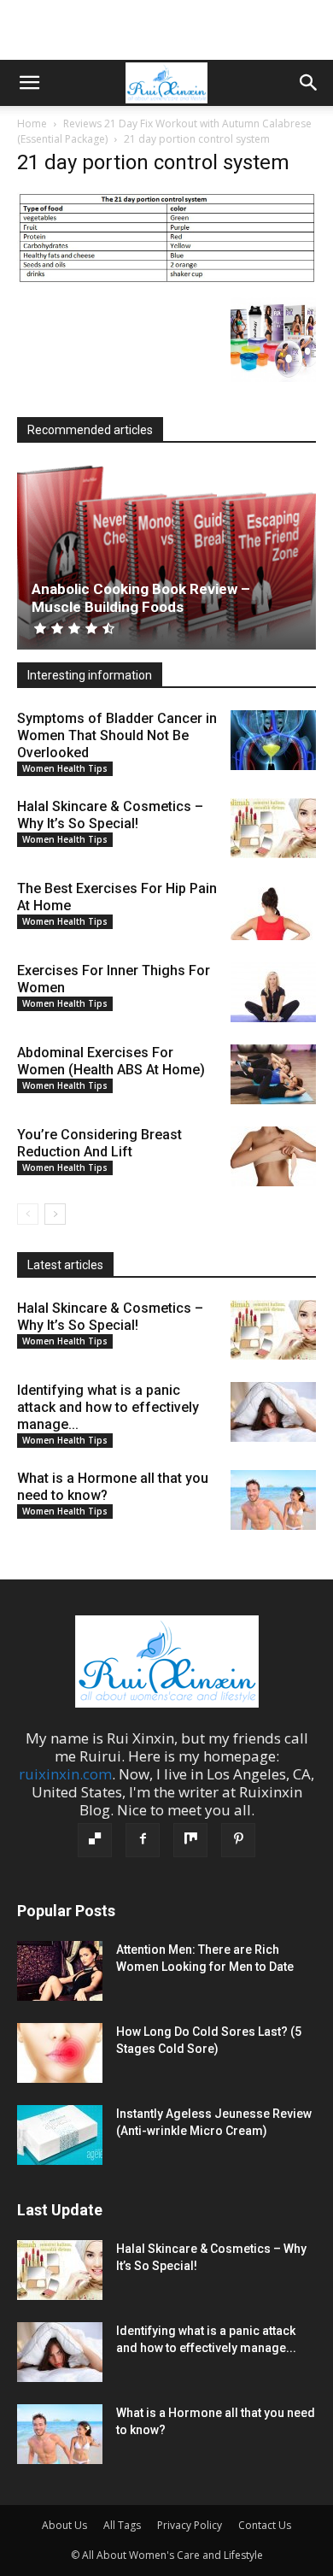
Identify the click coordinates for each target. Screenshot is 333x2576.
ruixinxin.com (65, 1774)
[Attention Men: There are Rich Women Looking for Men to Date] (60, 1971)
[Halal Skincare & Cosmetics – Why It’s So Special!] (273, 828)
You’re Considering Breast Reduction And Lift (99, 1143)
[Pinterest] (238, 1840)
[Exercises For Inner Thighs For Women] (273, 992)
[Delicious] (95, 1840)
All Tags (122, 2525)
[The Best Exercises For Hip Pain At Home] (273, 910)
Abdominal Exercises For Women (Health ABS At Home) (111, 1061)
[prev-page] (28, 1214)
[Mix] (190, 1840)
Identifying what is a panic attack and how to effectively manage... (108, 1407)
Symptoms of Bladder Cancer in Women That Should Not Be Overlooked (117, 735)
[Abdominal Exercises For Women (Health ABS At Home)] (273, 1074)
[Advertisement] (166, 30)
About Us (64, 2525)
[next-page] (55, 1214)
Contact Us (265, 2525)
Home (32, 124)
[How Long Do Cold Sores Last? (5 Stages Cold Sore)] (60, 2053)
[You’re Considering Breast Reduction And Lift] (273, 1156)
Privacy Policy (190, 2525)
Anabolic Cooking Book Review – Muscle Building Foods (141, 598)
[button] (29, 83)
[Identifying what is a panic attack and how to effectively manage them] (273, 1412)
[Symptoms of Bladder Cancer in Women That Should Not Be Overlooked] (273, 740)
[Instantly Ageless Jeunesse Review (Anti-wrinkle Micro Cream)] (60, 2135)
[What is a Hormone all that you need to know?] (273, 1500)
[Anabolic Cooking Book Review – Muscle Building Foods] (166, 557)
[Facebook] (143, 1840)
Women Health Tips (65, 768)
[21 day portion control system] (166, 279)
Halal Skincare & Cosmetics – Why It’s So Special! (110, 815)
